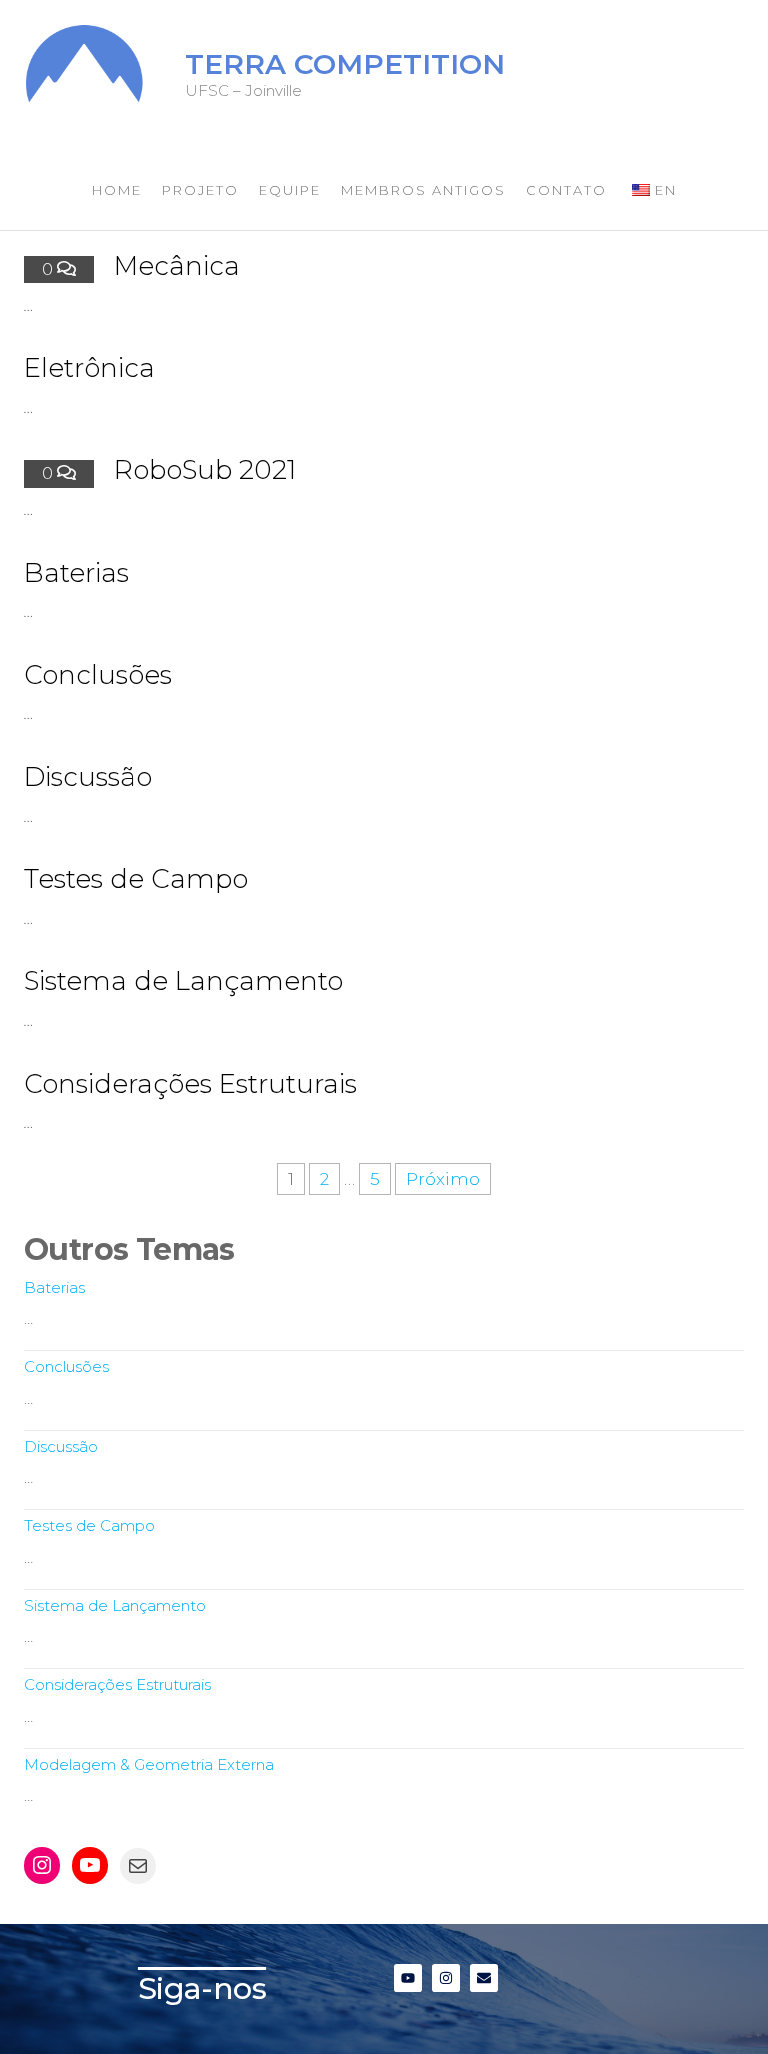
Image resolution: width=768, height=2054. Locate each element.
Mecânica (177, 266)
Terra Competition (345, 64)
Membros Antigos (423, 190)
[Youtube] (90, 1865)
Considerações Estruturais (190, 1084)
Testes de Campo (136, 879)
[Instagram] (42, 1865)
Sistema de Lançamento (183, 981)
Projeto (200, 190)
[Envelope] (484, 1978)
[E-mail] (138, 1866)
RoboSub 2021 (205, 470)
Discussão (88, 777)
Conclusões (98, 675)
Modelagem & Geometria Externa (149, 1764)
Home (117, 190)
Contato (566, 190)
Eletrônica (89, 368)
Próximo (443, 1179)
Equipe (290, 190)
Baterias (76, 573)
